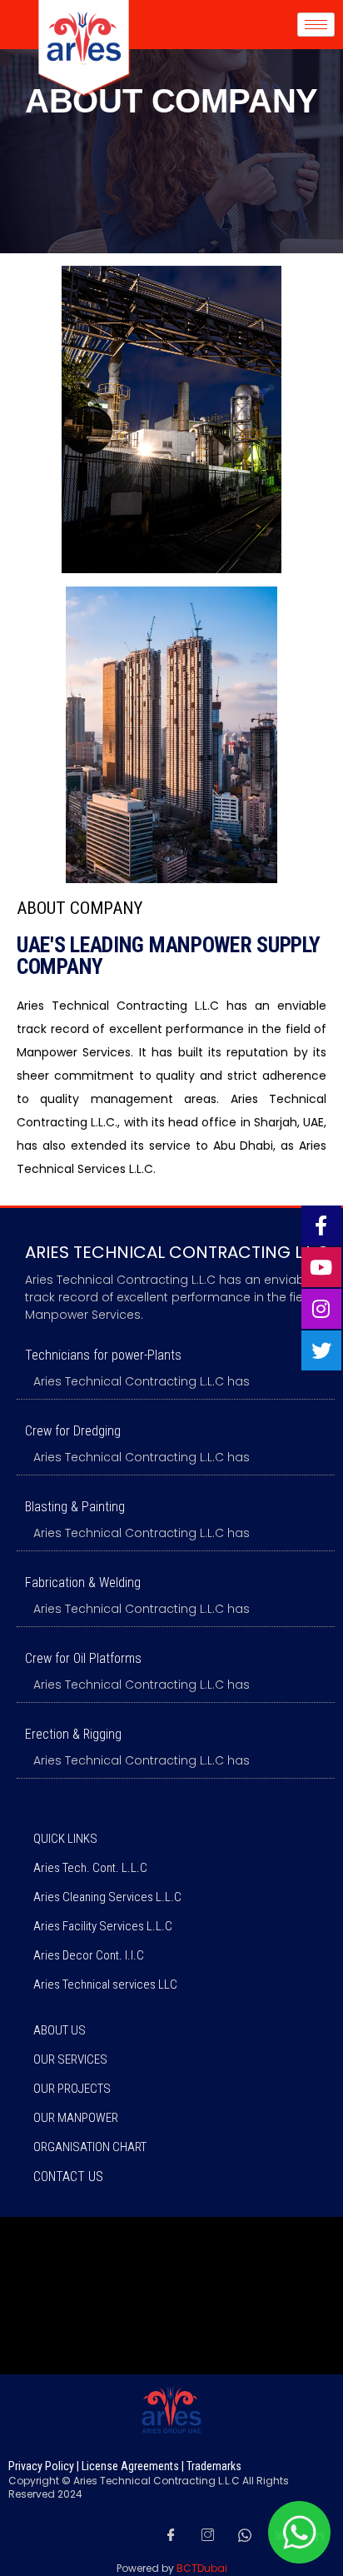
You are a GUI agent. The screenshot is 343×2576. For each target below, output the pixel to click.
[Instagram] (207, 2534)
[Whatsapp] (245, 2534)
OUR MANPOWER (76, 2118)
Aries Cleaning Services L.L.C (107, 1897)
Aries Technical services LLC (105, 1984)
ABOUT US (60, 2030)
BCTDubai (202, 2568)
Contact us (68, 2177)
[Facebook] (171, 2534)
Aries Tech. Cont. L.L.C (90, 1868)
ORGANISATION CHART (90, 2147)
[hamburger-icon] (316, 25)
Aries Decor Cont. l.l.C (89, 1955)
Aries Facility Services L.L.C (103, 1926)
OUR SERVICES (70, 2059)
